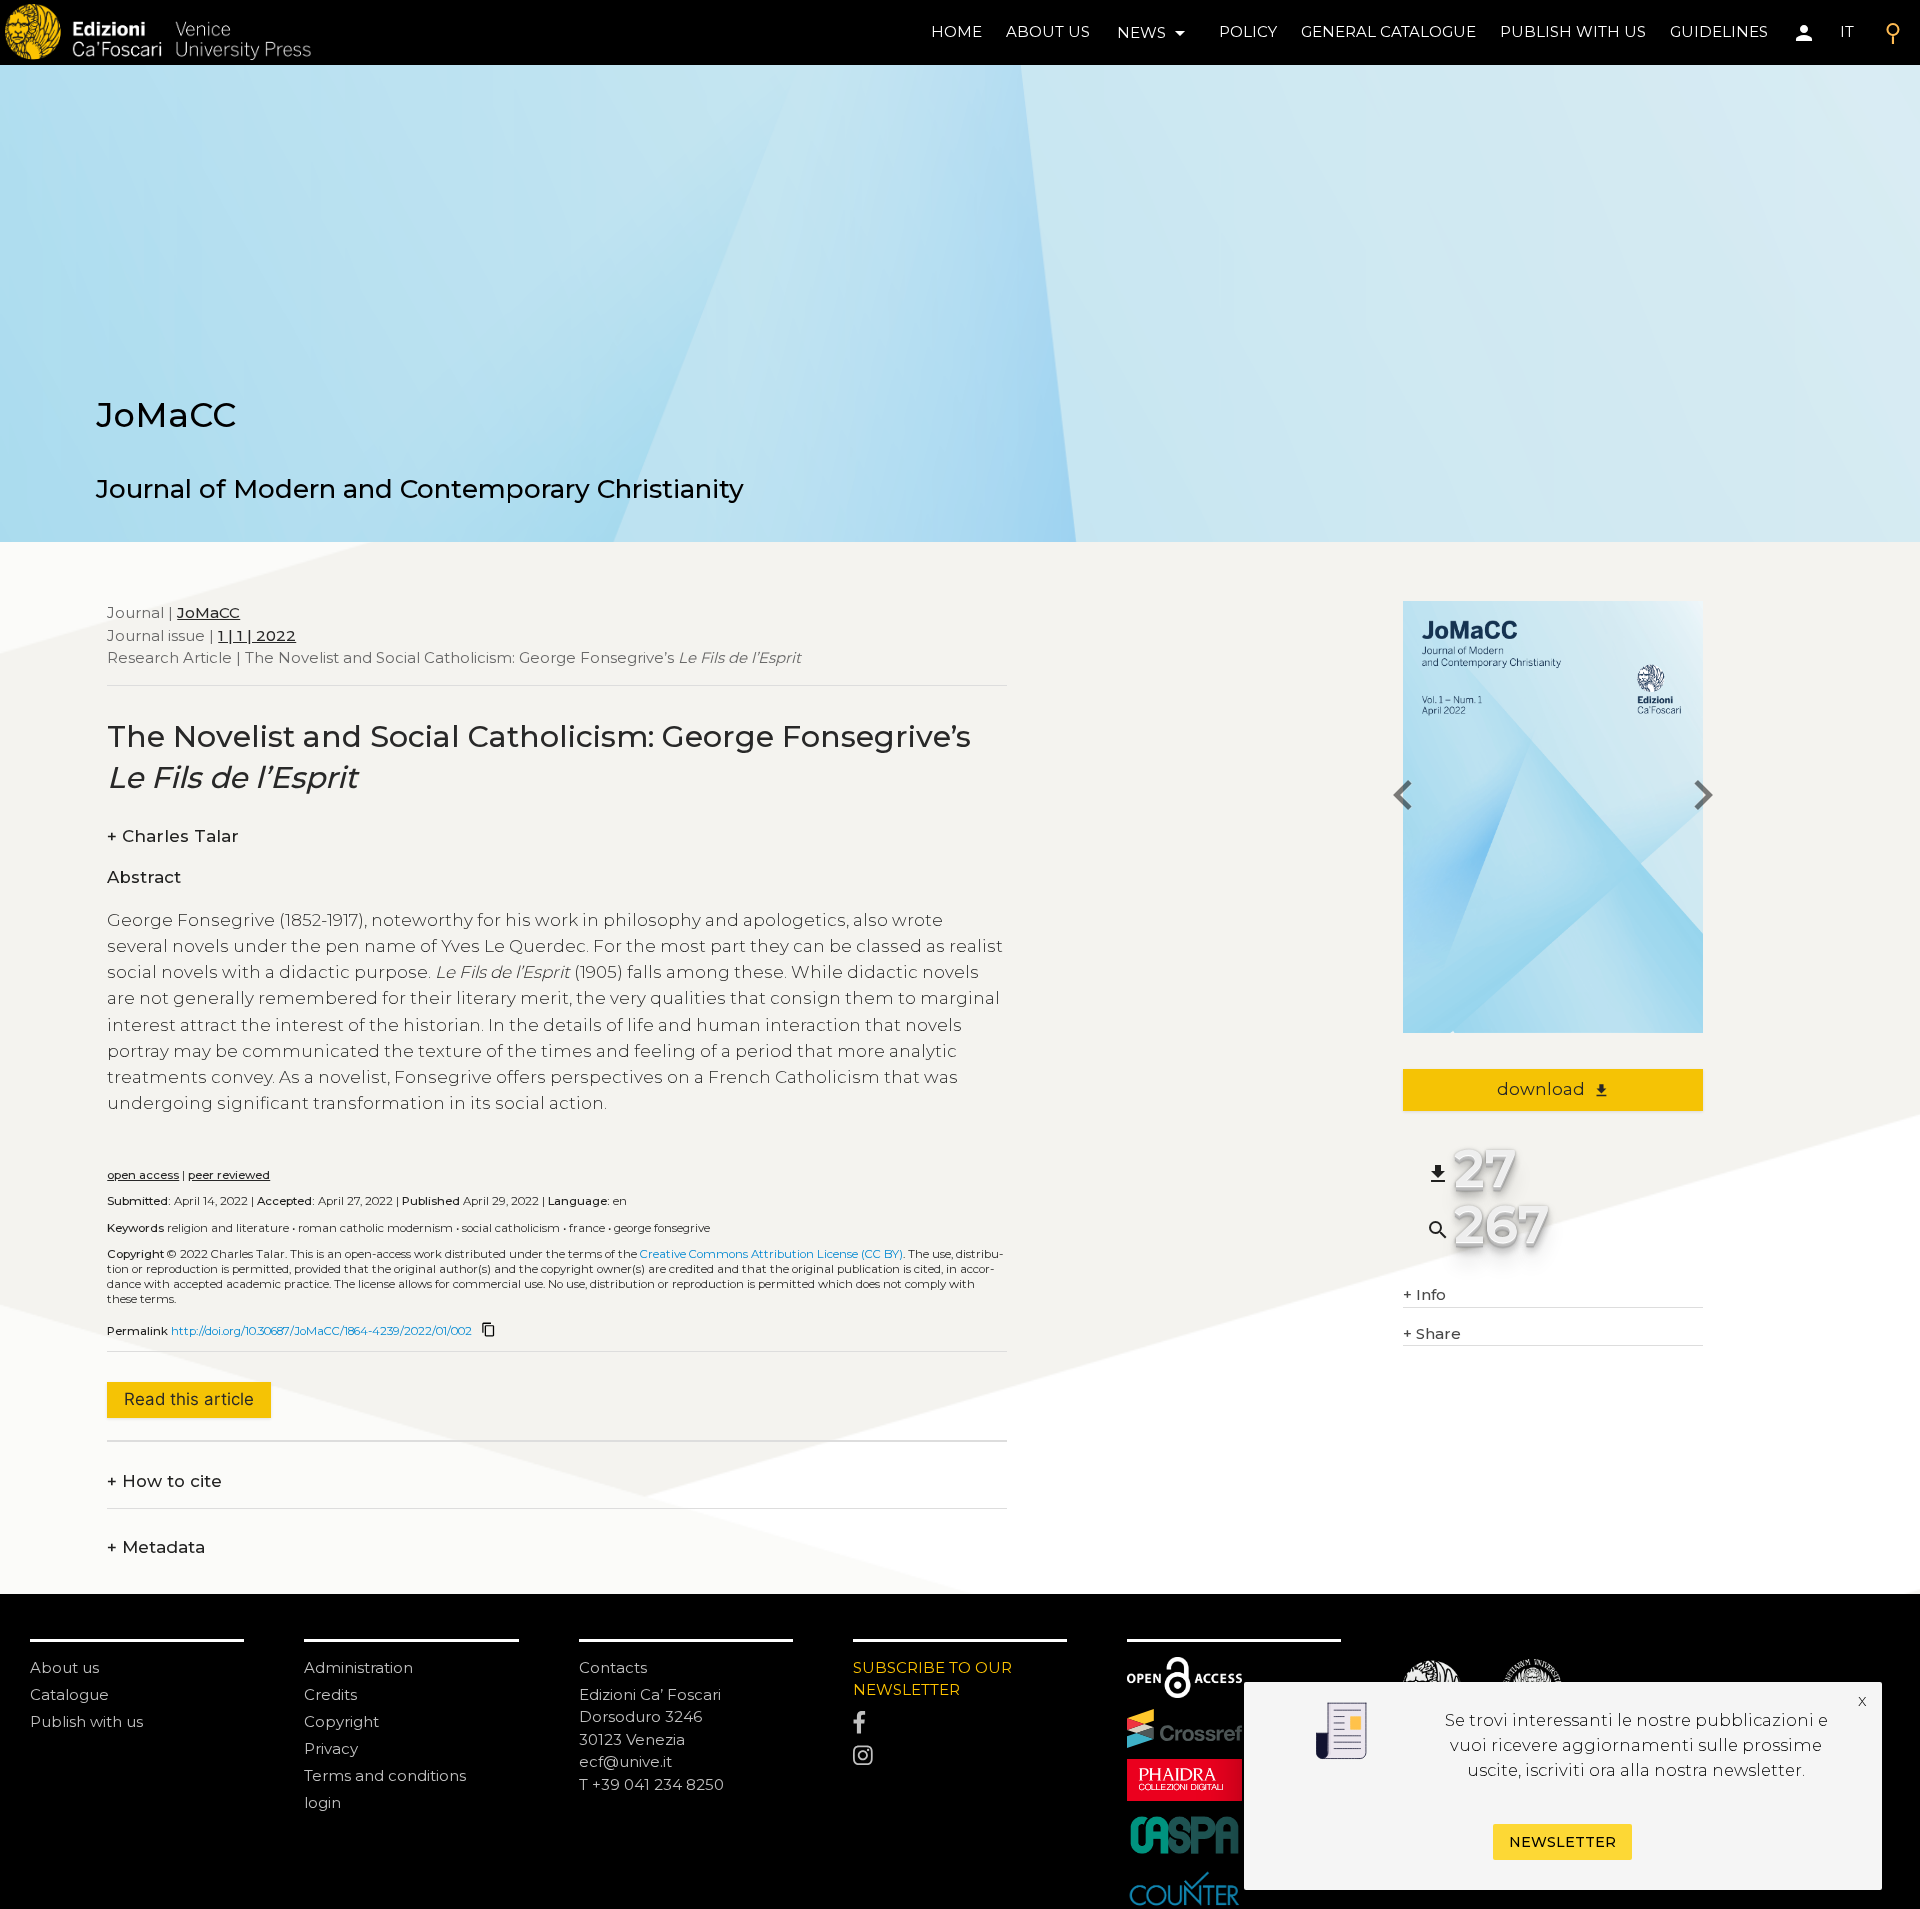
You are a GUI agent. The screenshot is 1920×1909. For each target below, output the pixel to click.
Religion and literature (228, 1228)
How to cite (164, 1481)
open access (143, 1175)
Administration (358, 1667)
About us (1048, 31)
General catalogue (1388, 31)
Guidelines (1719, 31)
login (322, 1802)
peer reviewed (229, 1175)
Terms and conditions (385, 1775)
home (956, 31)
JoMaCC (208, 612)
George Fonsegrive (662, 1228)
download (1553, 1089)
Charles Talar (173, 836)
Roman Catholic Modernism (375, 1228)
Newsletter (1562, 1842)
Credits (330, 1694)
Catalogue (69, 1694)
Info (1424, 1294)
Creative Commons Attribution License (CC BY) (771, 1254)
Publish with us (1573, 31)
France (587, 1228)
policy (1248, 31)
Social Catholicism (511, 1228)
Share (1432, 1333)
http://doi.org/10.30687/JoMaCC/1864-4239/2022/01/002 (321, 1331)
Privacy (331, 1748)
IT (1847, 31)
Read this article (189, 1399)
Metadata (156, 1547)
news (1154, 33)
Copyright (341, 1721)
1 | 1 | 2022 (257, 635)
